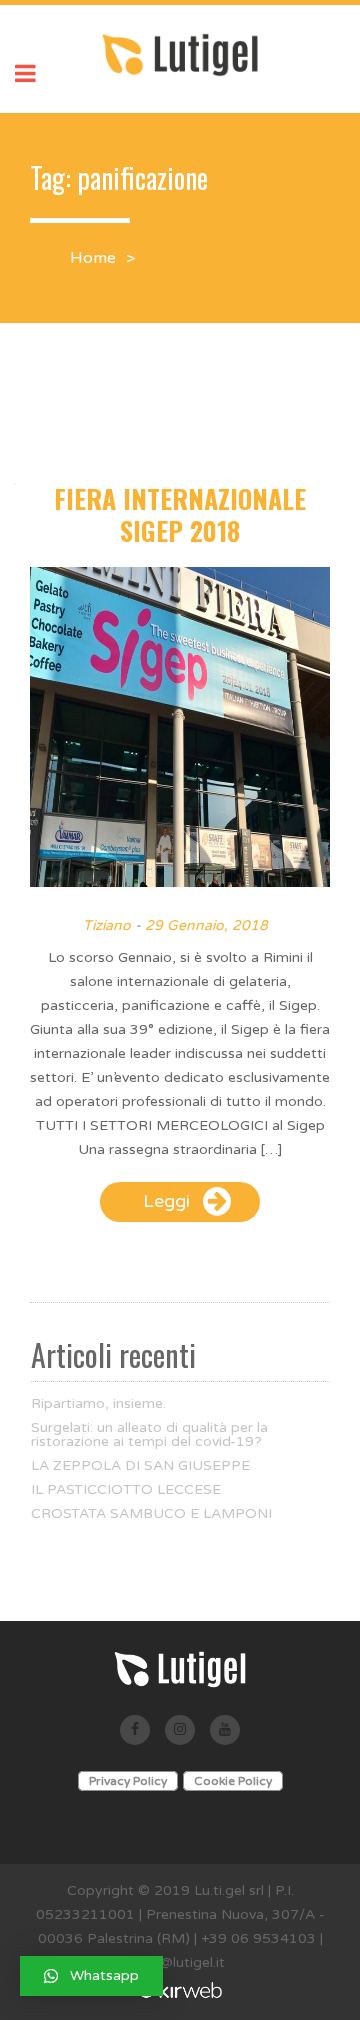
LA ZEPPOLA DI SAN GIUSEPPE (140, 1466)
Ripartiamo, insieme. (98, 1404)
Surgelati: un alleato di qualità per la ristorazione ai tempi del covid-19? (149, 1435)
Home (93, 258)
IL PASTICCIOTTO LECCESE (126, 1490)
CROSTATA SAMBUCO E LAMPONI (151, 1514)
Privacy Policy (128, 1781)
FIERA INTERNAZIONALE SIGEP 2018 (180, 514)
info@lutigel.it (180, 1962)
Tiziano (107, 925)
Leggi (166, 1201)
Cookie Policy (233, 1781)
